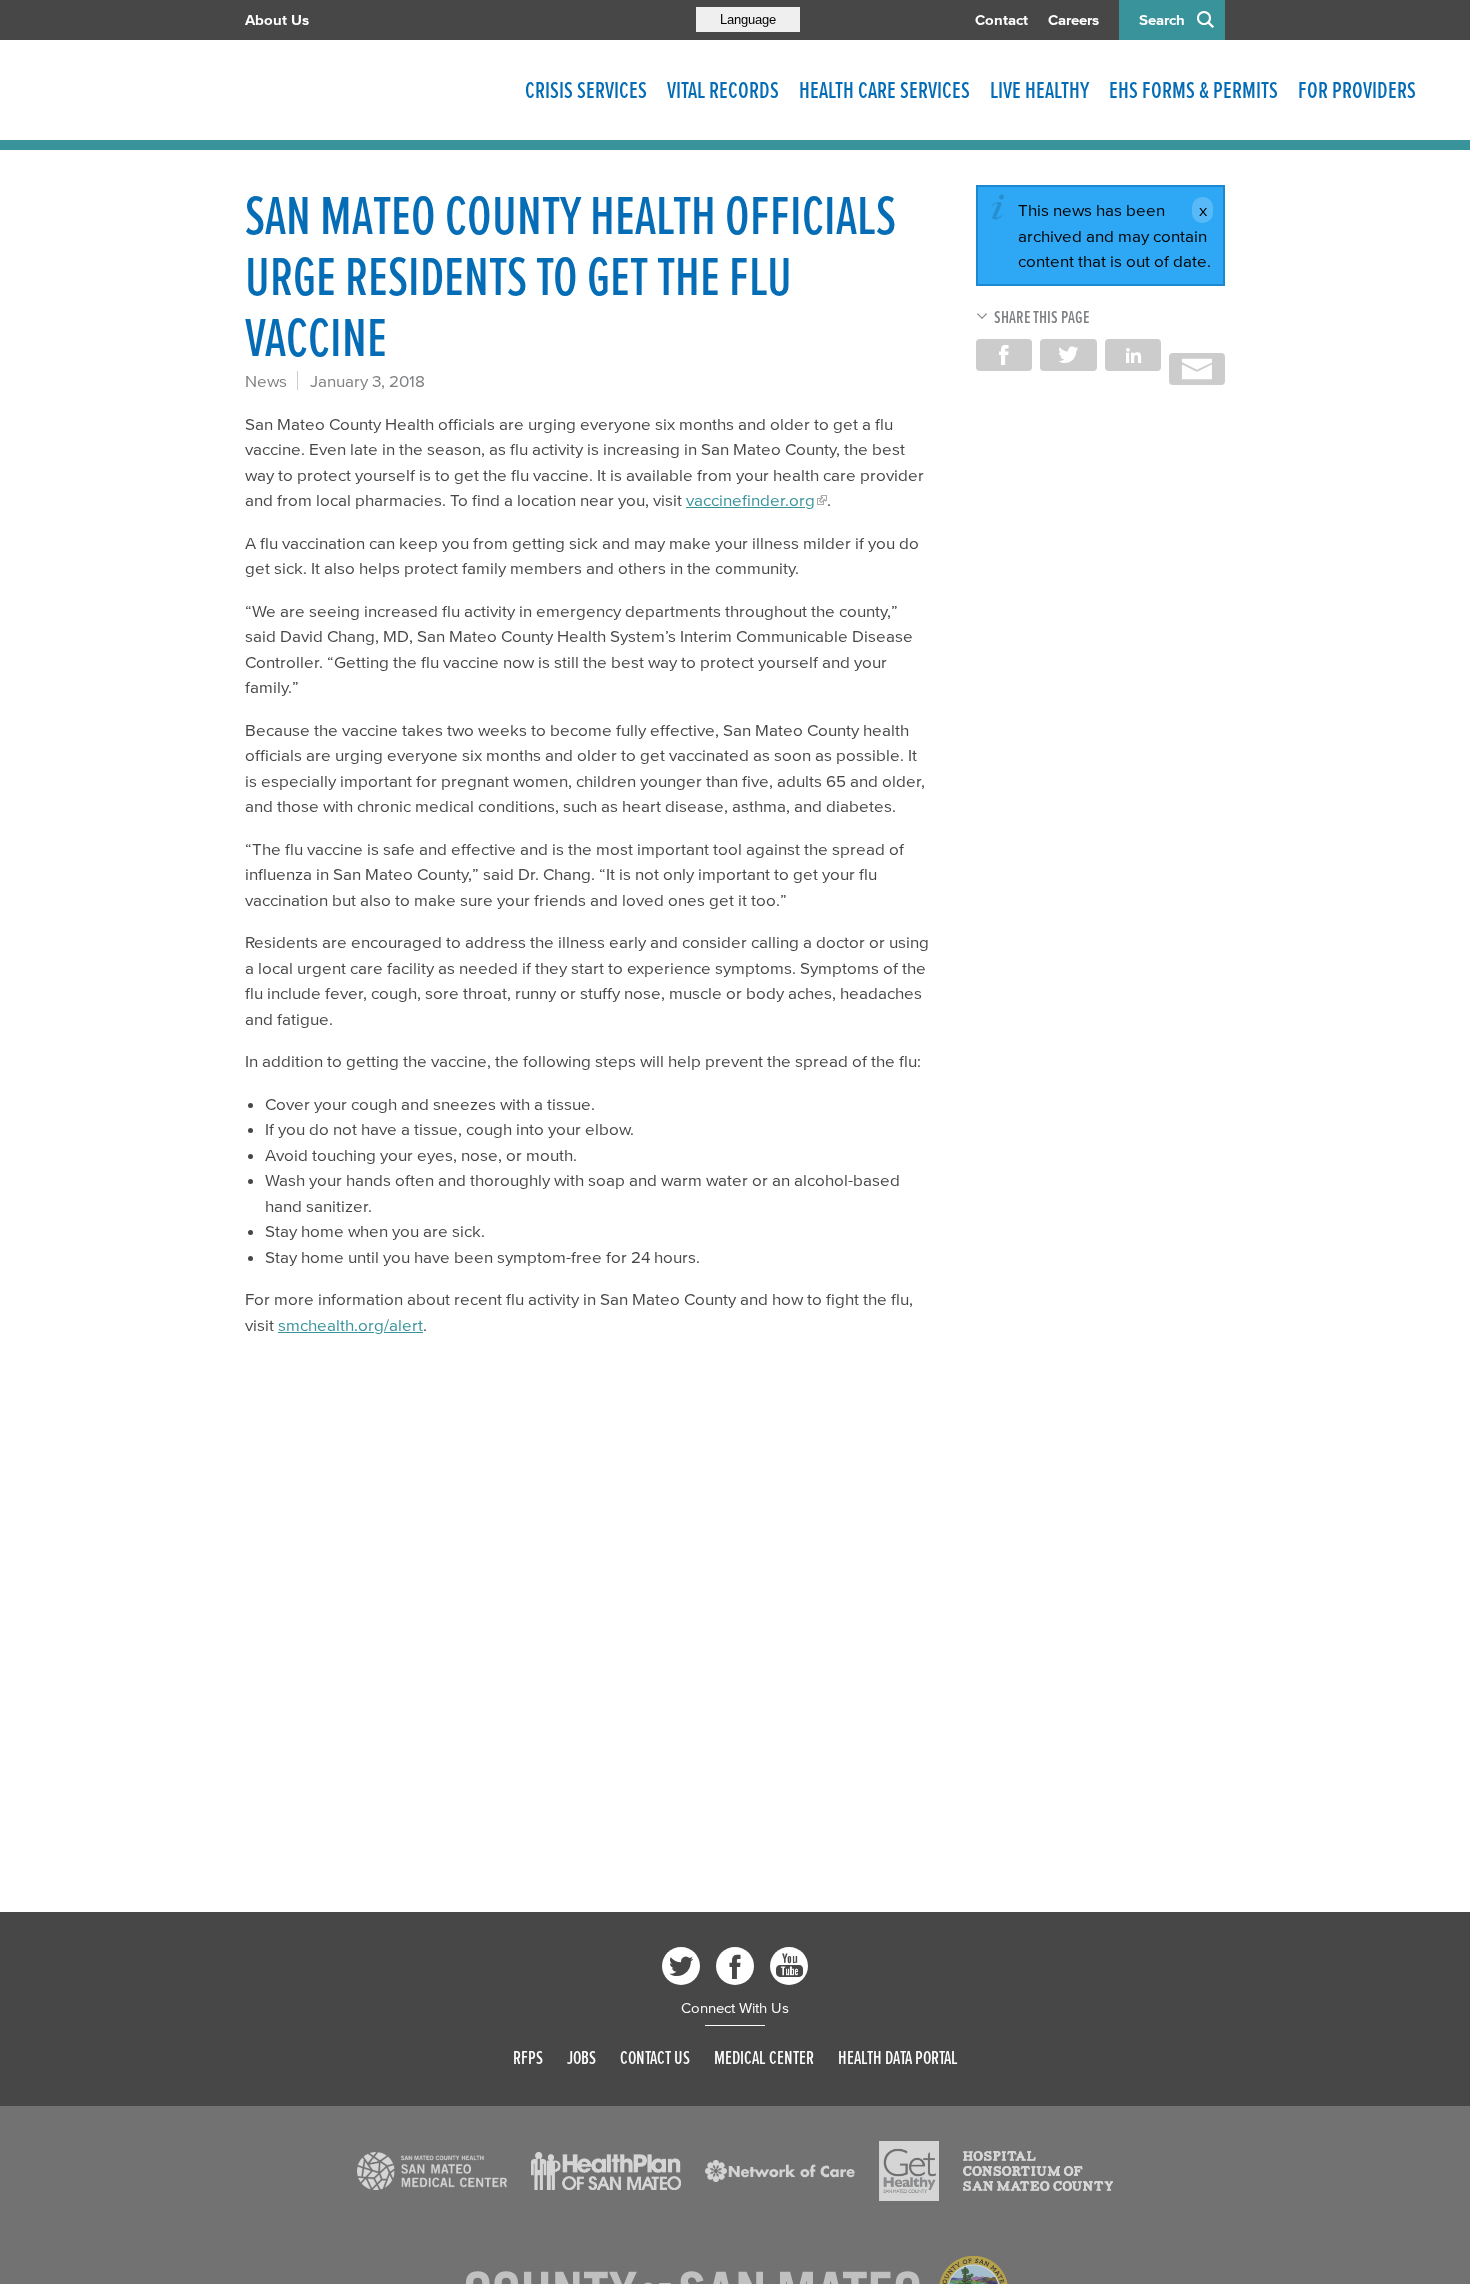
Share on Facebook (1004, 355)
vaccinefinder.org (750, 499)
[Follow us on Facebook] (735, 1966)
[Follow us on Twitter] (681, 1966)
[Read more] (432, 2171)
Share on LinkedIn (1133, 355)
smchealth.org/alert (350, 1324)
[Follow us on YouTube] (789, 1966)
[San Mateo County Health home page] (375, 90)
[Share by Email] (1197, 369)
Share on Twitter (1068, 355)
